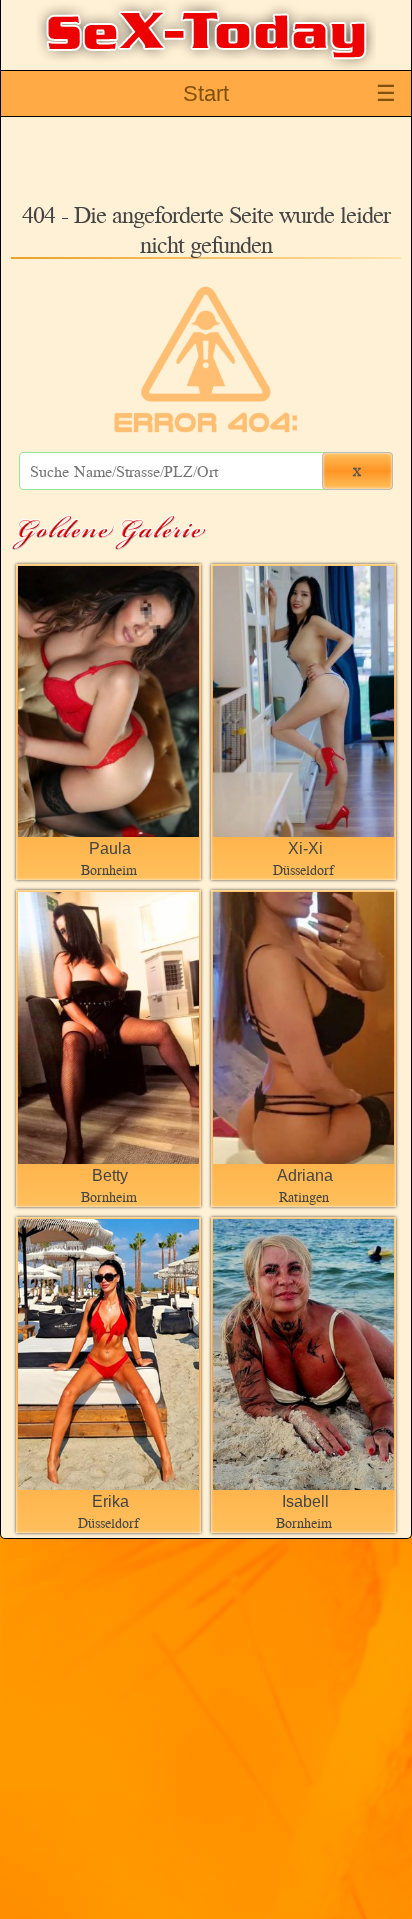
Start (206, 93)
